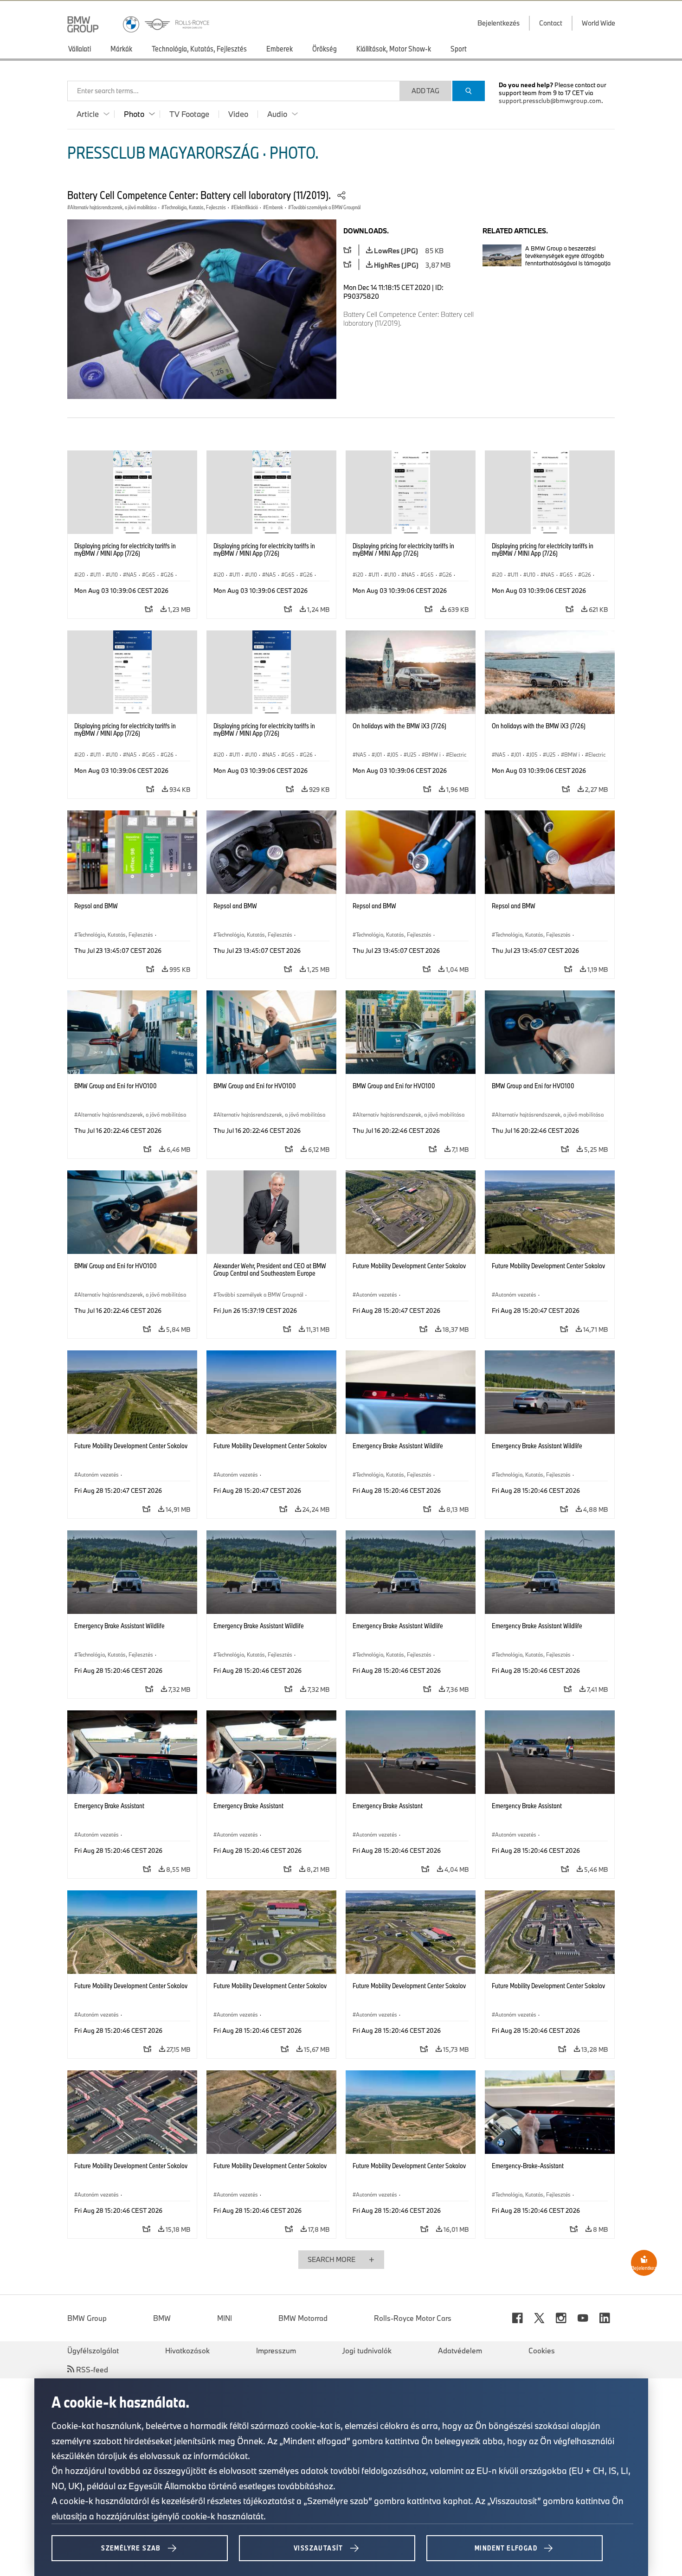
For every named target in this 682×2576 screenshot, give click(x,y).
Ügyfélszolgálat (93, 2351)
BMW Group (87, 2318)
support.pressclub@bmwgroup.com (550, 101)
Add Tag (425, 91)
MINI (225, 2318)
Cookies (542, 2351)
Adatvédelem (460, 2351)
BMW (162, 2318)
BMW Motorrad (303, 2318)
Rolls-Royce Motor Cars (413, 2318)
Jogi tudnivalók (367, 2351)
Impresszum (276, 2351)
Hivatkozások (187, 2351)
